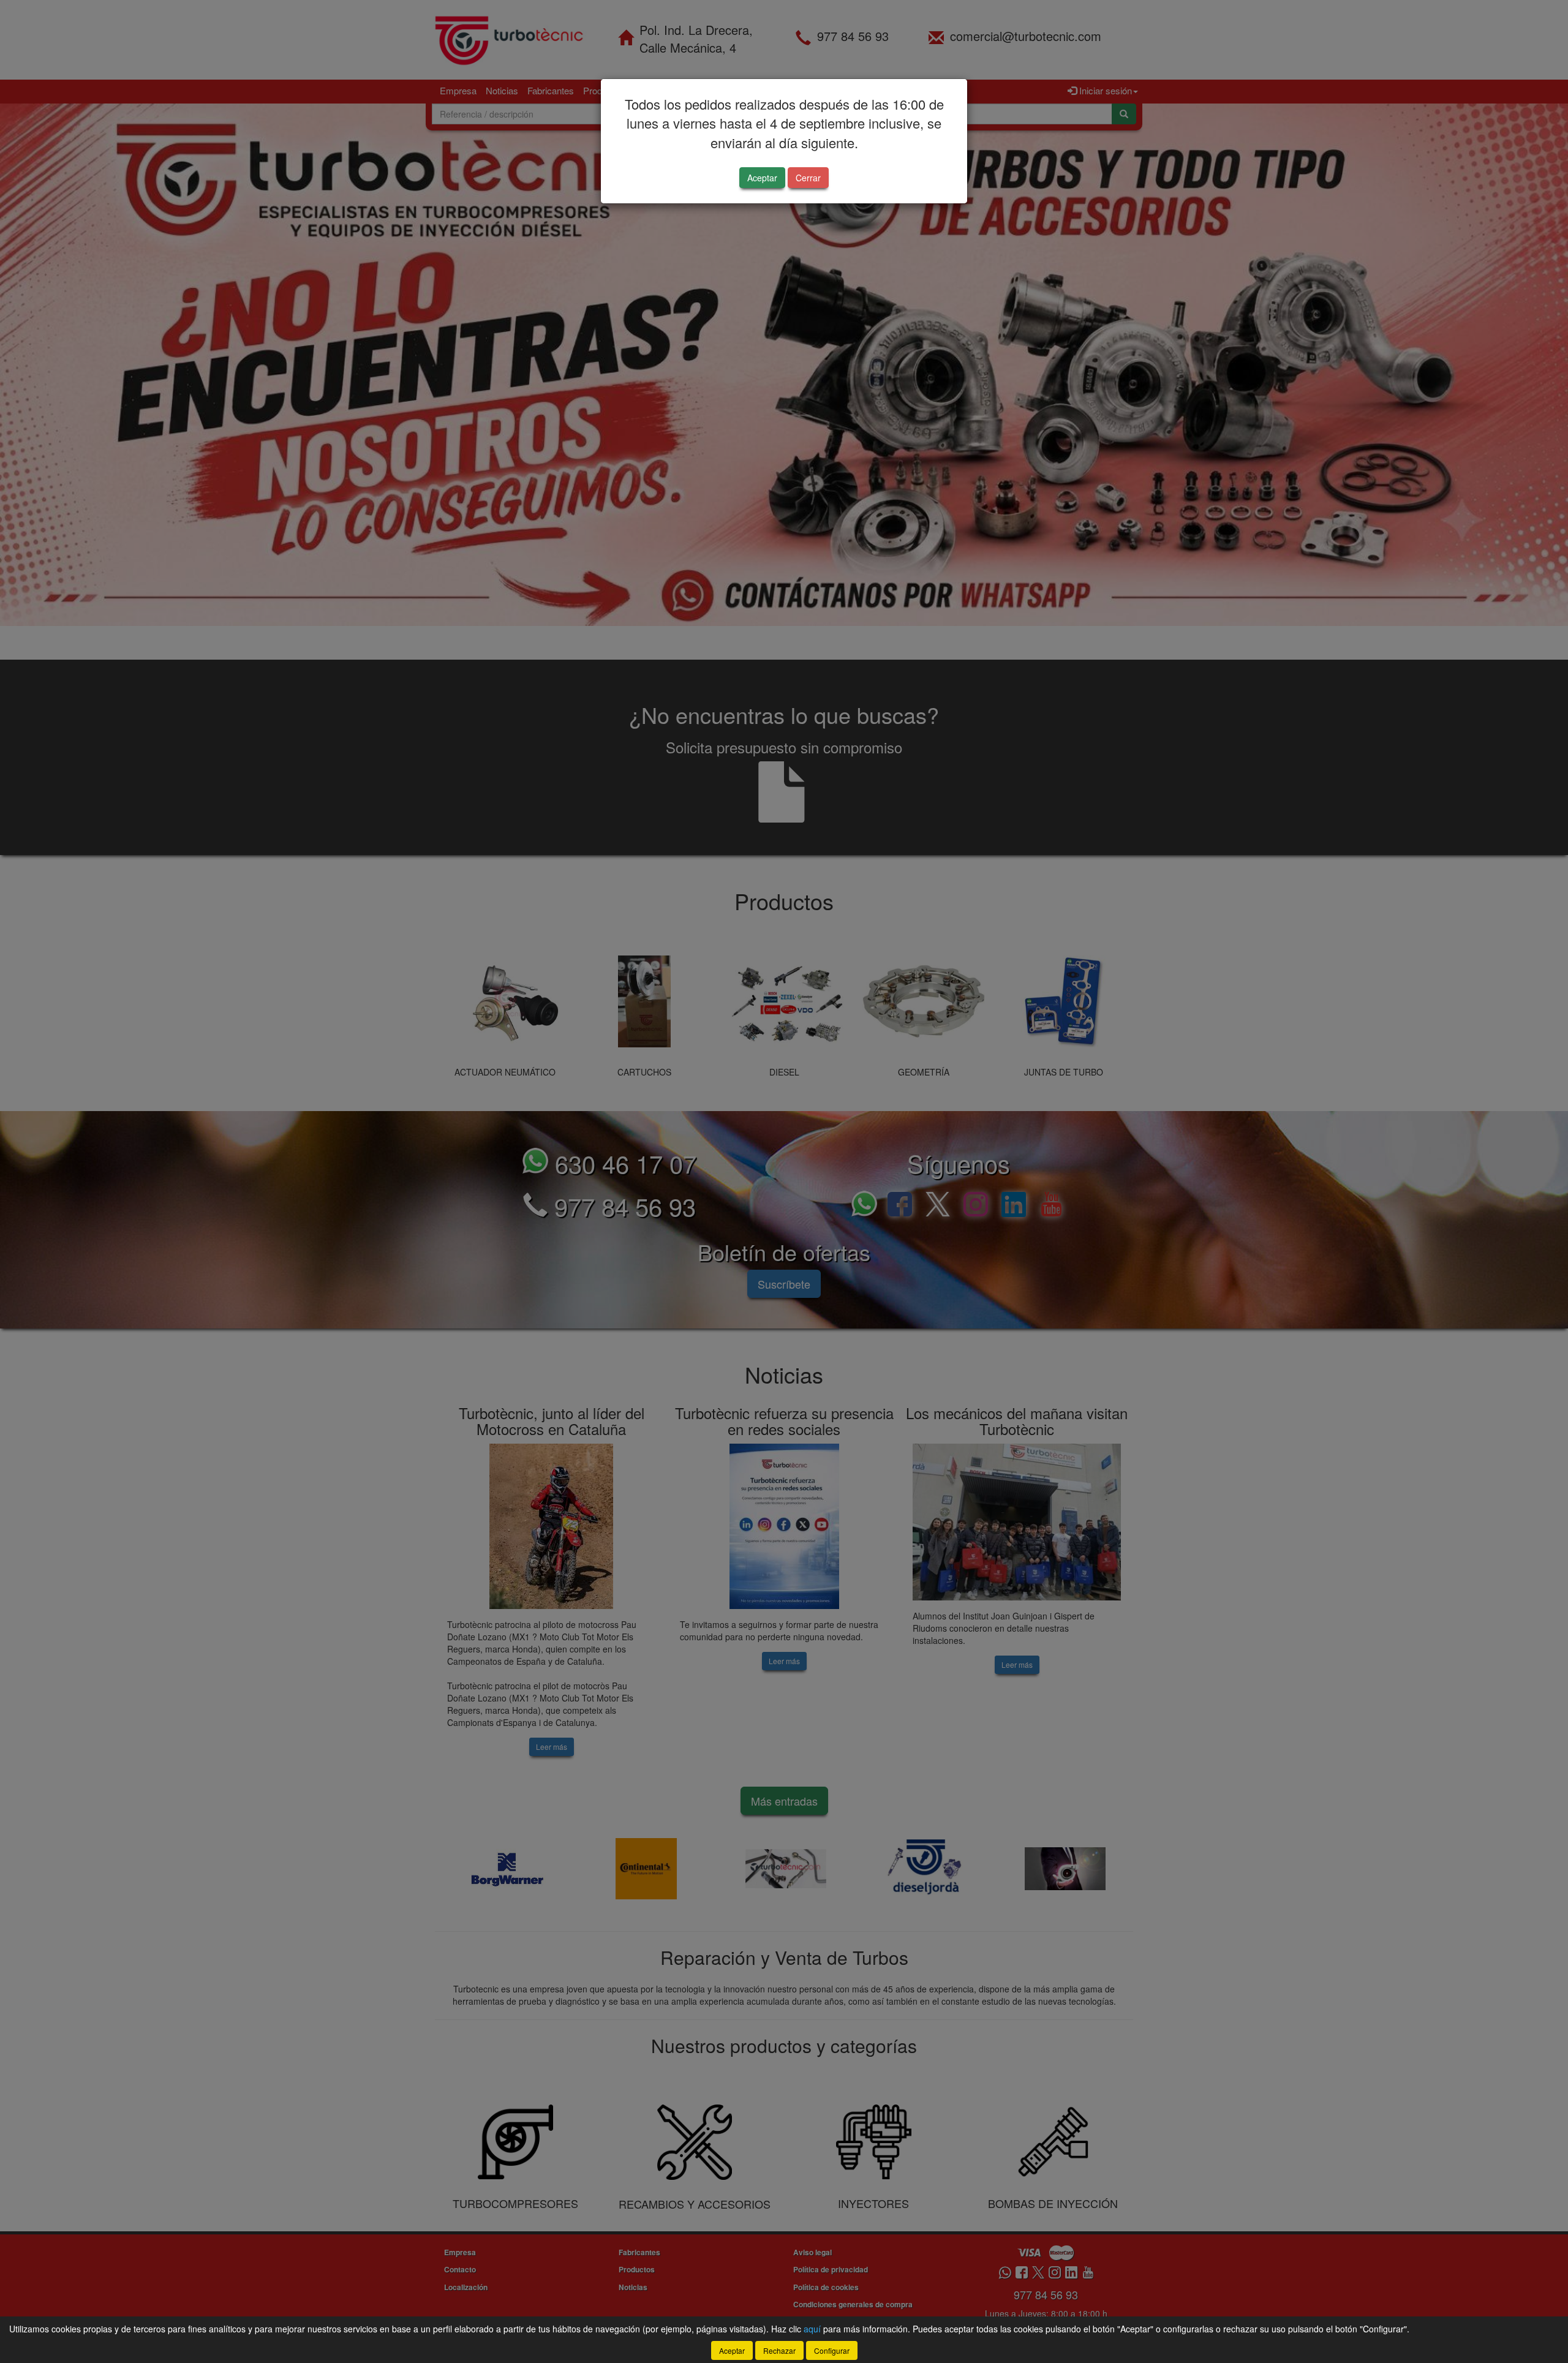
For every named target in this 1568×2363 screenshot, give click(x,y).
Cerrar (808, 178)
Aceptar (762, 178)
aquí (812, 2329)
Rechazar (779, 2350)
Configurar (832, 2350)
